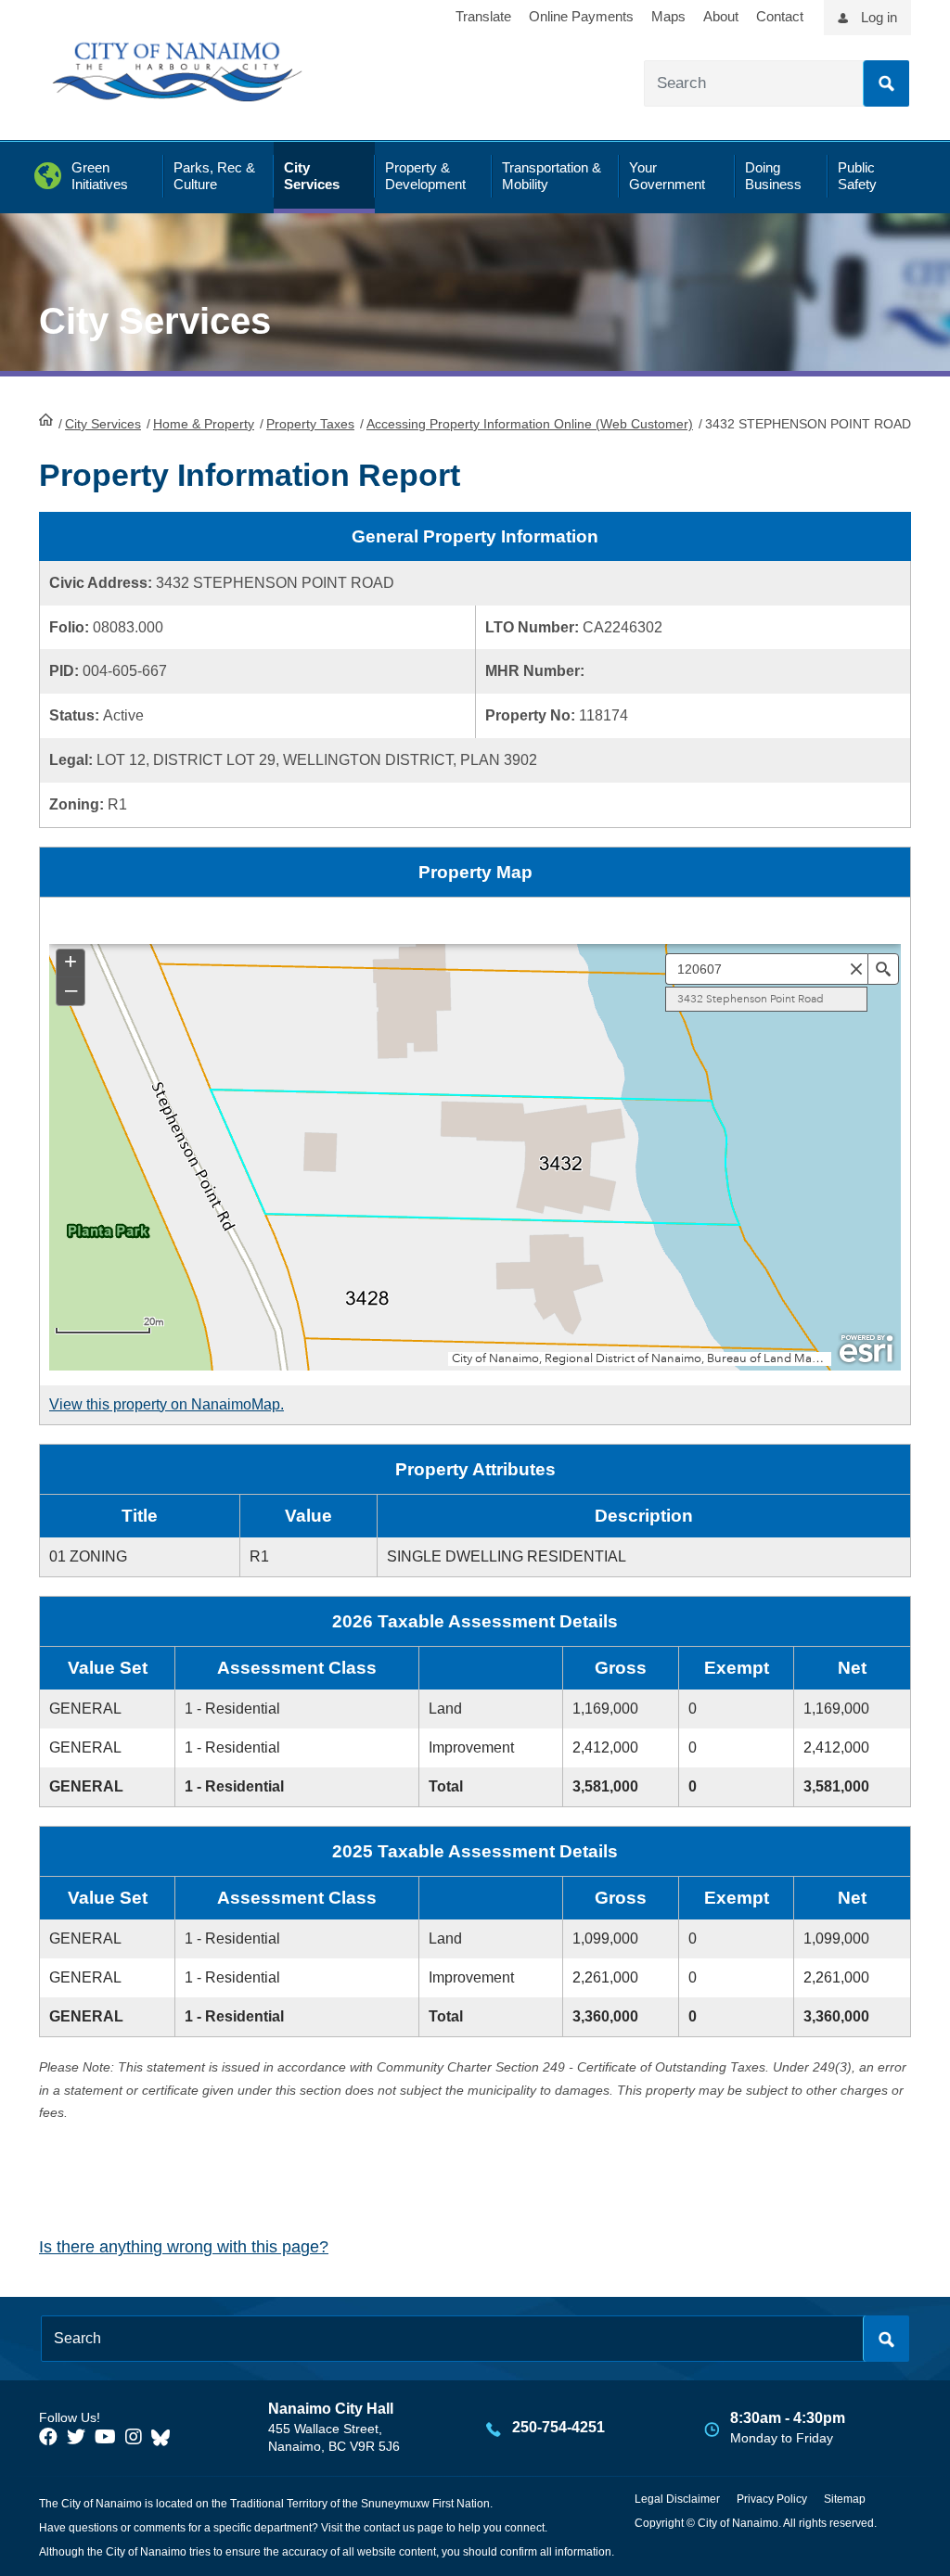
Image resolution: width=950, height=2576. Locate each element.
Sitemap (845, 2499)
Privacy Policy (772, 2499)
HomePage (46, 419)
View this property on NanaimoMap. (167, 1404)
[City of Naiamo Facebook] (48, 2437)
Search (886, 83)
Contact (780, 16)
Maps (668, 16)
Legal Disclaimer (677, 2499)
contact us (389, 2528)
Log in (879, 17)
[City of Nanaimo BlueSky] (165, 2437)
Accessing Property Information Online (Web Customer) (530, 424)
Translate (483, 16)
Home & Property (204, 424)
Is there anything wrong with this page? (184, 2247)
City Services (103, 424)
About (721, 16)
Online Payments (581, 16)
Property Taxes (310, 424)
